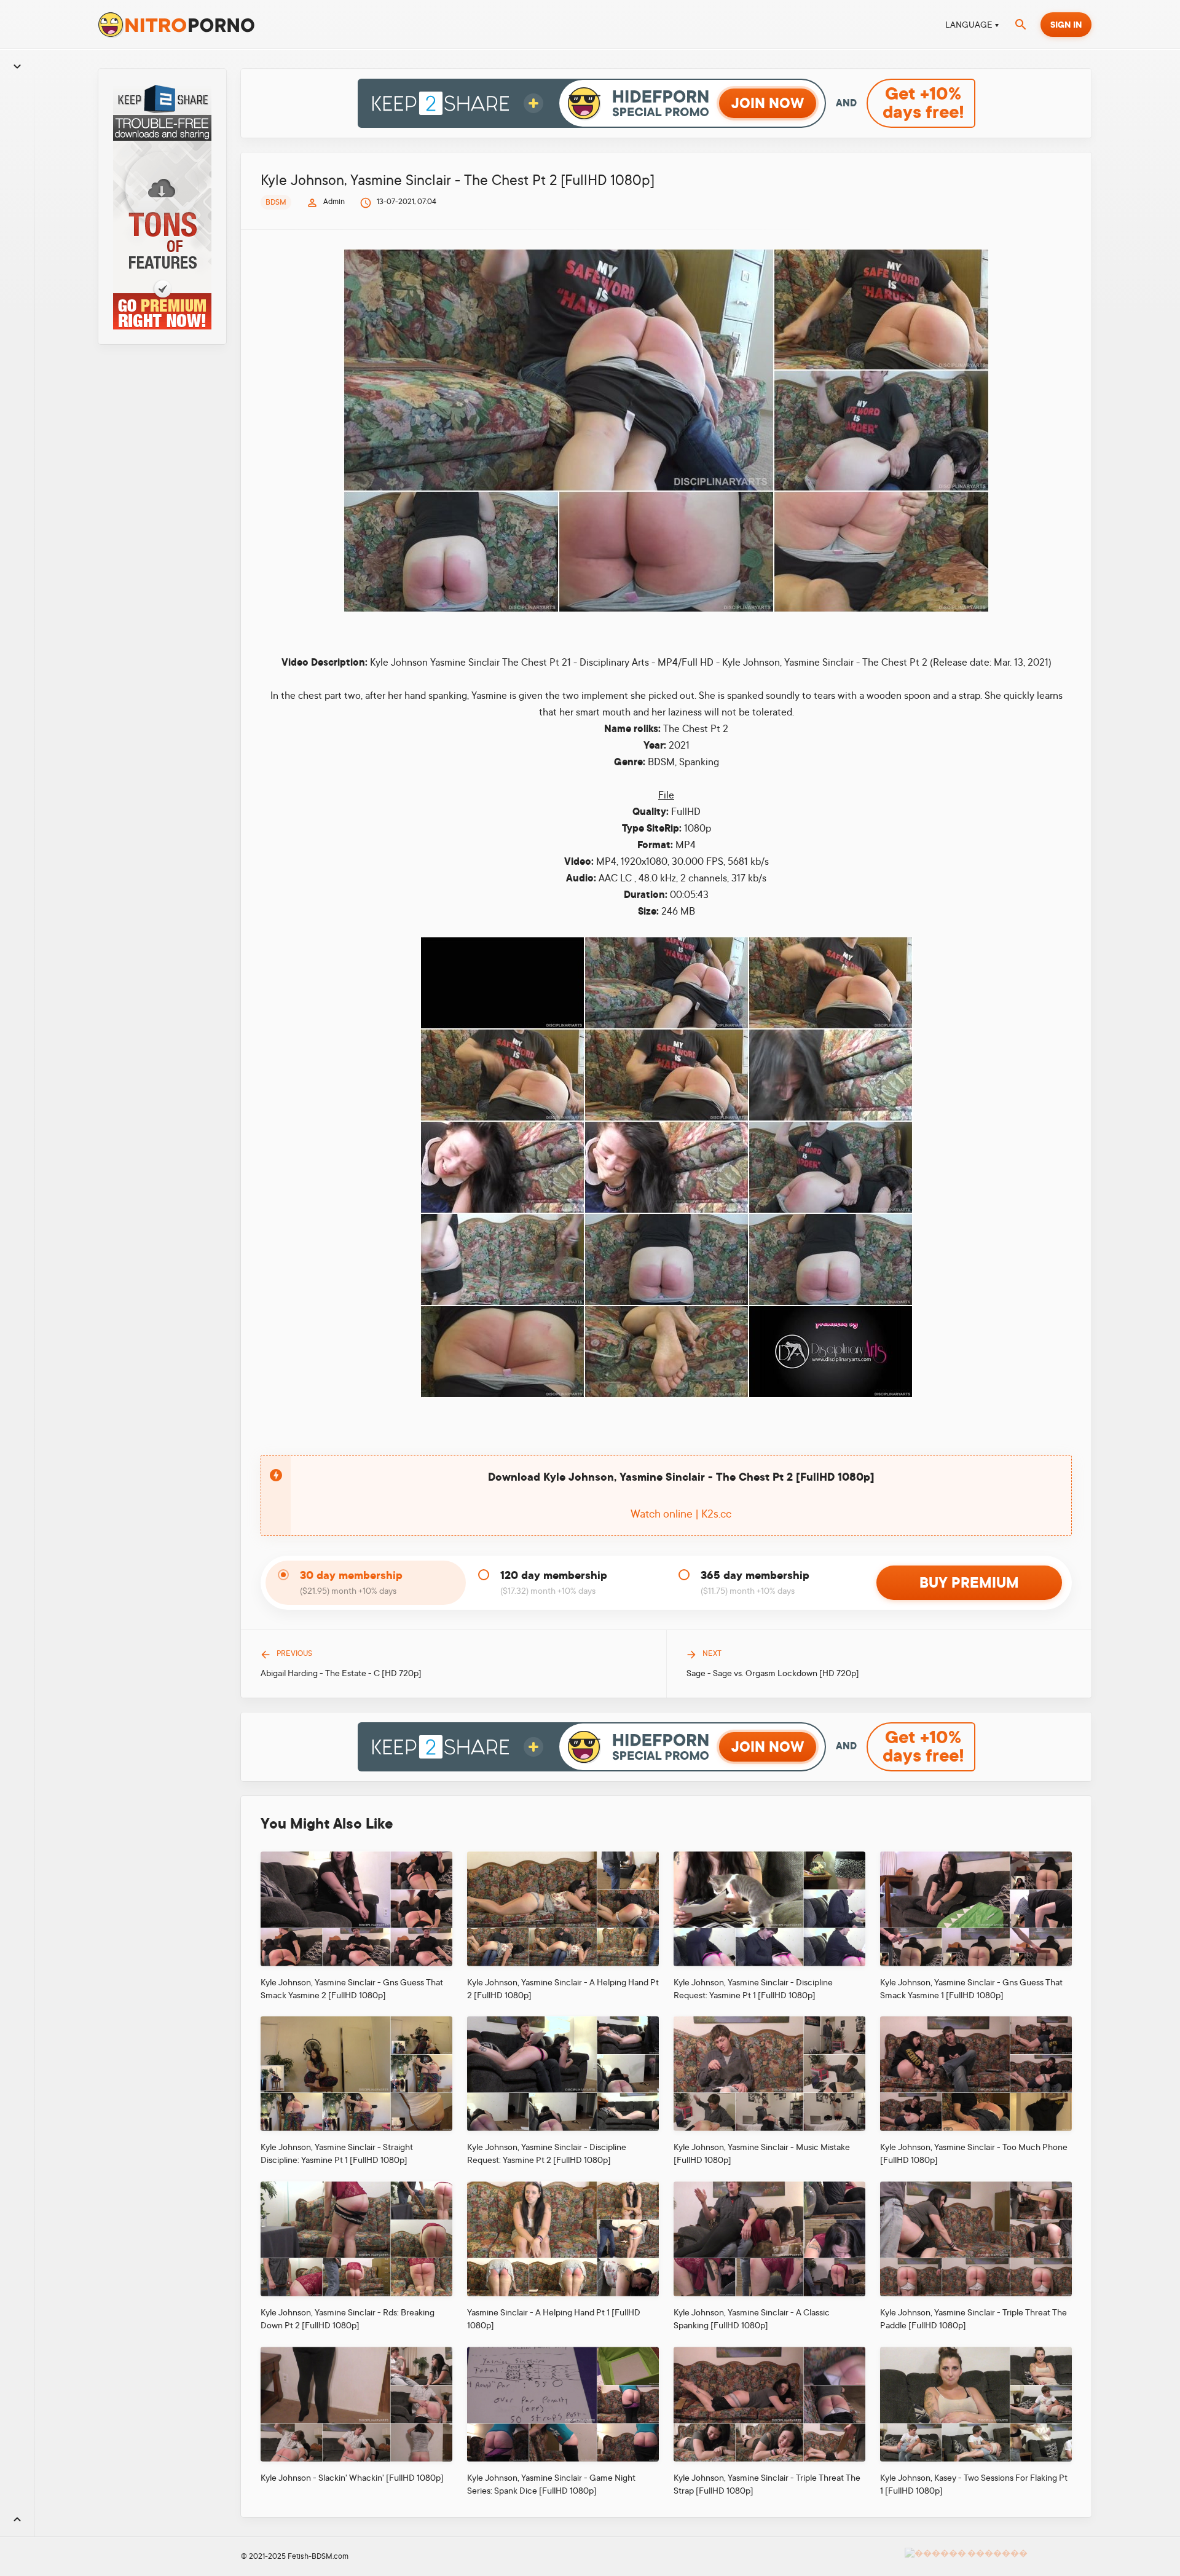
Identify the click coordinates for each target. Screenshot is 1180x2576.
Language (969, 25)
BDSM (276, 202)
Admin (334, 202)
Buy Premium (969, 1583)
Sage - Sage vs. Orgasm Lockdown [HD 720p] (773, 1673)
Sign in (1066, 25)
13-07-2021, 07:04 (407, 202)
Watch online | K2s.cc (681, 1514)
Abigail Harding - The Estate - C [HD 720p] (341, 1673)
